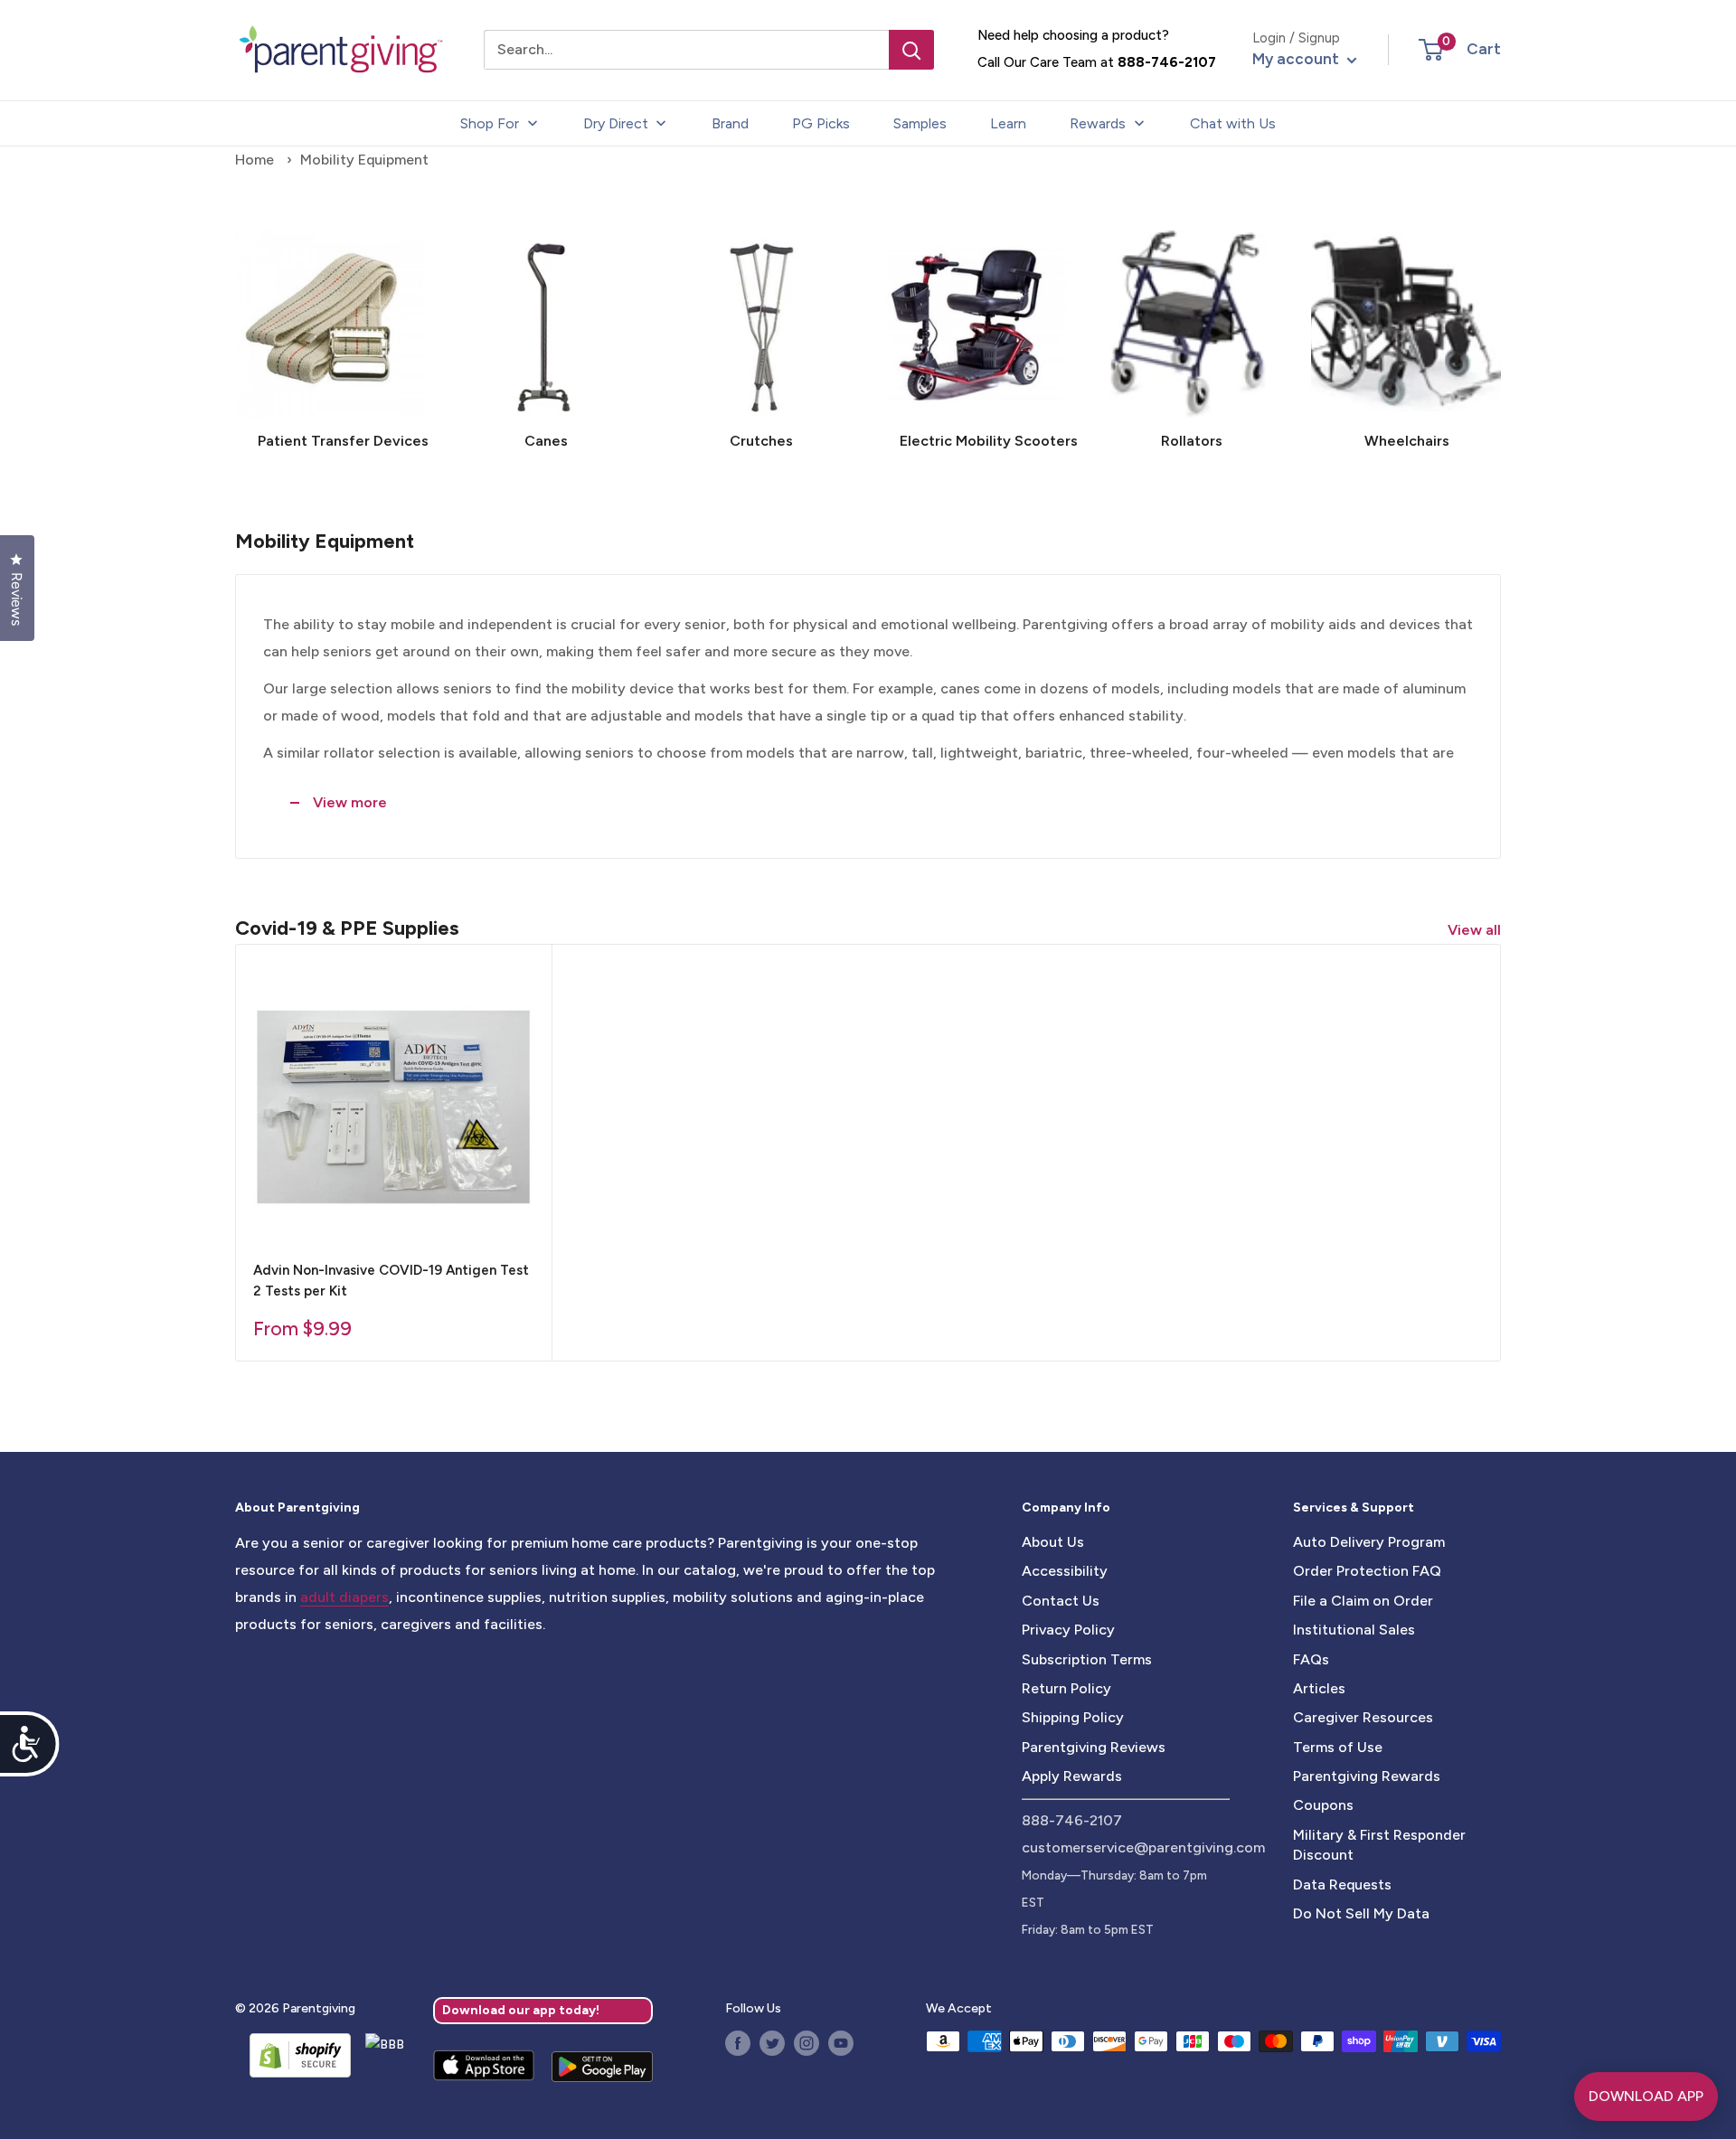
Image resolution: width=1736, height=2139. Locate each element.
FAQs (1311, 1659)
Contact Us (1061, 1601)
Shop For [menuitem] (490, 123)
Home (255, 160)
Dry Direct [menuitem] (616, 123)
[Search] (911, 50)
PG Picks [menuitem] (821, 123)
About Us (1053, 1542)
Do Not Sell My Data (1361, 1913)
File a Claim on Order (1363, 1601)
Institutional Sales (1354, 1630)
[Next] (1500, 332)
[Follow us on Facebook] (738, 2043)
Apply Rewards (1072, 1776)
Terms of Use (1338, 1747)
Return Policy (1066, 1688)
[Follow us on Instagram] (807, 2043)
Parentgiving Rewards (1367, 1776)
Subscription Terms (1087, 1659)
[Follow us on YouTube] (841, 2043)
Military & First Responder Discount (1379, 1845)
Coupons (1323, 1805)
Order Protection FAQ (1367, 1571)
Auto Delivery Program (1369, 1542)
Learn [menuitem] (1008, 123)
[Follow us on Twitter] (772, 2043)
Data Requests (1342, 1885)
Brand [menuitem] (730, 123)
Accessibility (1065, 1571)
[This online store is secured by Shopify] (293, 2055)
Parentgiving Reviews (1094, 1747)
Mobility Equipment (364, 160)
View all (1476, 930)
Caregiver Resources (1363, 1717)
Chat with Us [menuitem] (1233, 123)
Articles (1319, 1688)
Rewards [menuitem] (1098, 123)
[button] (1431, 50)
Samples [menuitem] (920, 123)
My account (1297, 59)
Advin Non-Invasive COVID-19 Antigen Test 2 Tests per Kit (391, 1281)
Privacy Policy (1068, 1630)
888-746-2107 (1167, 62)
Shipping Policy (1073, 1717)
